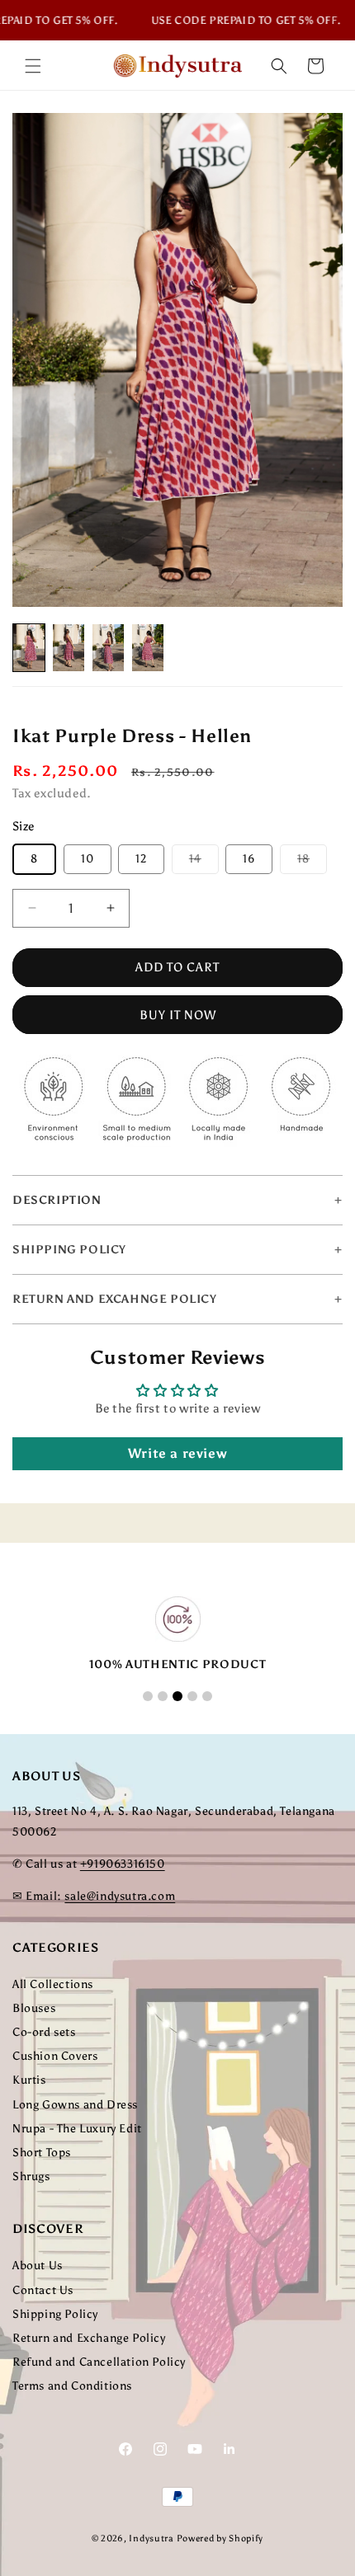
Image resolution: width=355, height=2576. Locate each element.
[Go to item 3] (177, 1696)
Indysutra (151, 2538)
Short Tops (42, 2153)
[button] (33, 66)
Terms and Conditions (72, 2386)
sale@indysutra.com (120, 1896)
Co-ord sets (44, 2032)
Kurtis (29, 2080)
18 (312, 863)
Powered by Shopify (220, 2538)
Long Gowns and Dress (75, 2105)
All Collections (53, 1984)
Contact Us (43, 2290)
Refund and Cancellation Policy (99, 2362)
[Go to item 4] (192, 1696)
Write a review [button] (177, 1453)
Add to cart (177, 967)
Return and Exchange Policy (89, 2338)
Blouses (34, 2008)
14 (204, 863)
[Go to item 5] (207, 1696)
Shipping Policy (55, 2314)
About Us (38, 2266)
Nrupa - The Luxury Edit (77, 2129)
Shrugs (31, 2176)
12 (141, 859)
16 (249, 859)
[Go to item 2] (163, 1696)
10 (88, 859)
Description (57, 1200)
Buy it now (178, 1015)
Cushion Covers (55, 2056)
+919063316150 (123, 1864)
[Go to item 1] (148, 1696)
